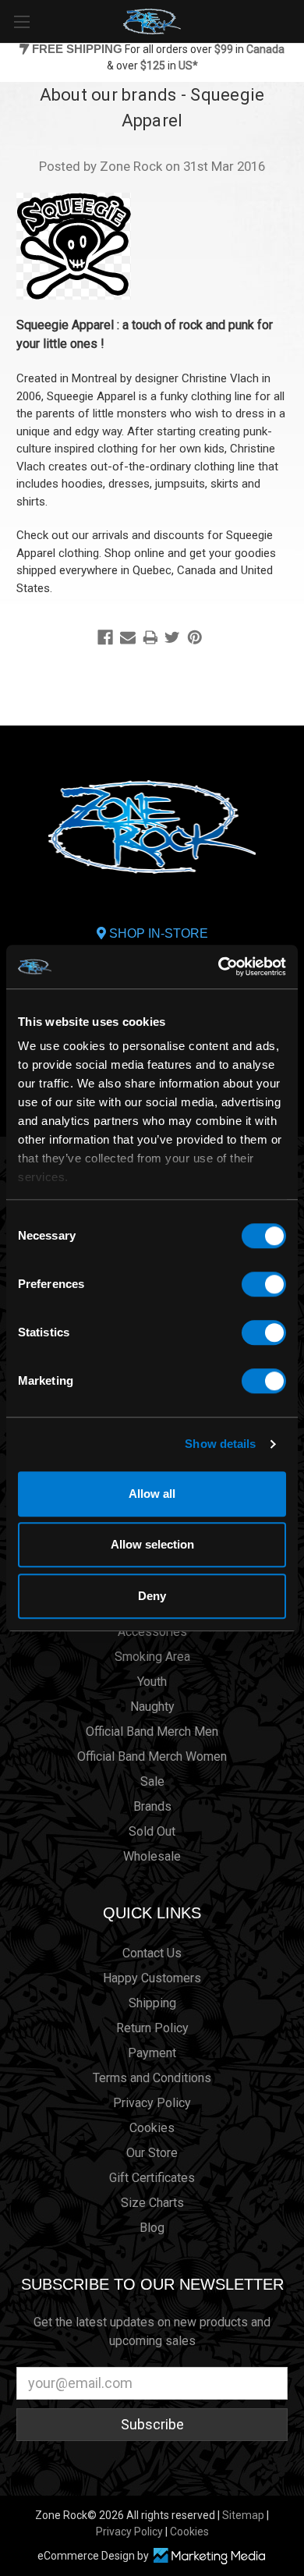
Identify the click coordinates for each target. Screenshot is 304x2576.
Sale (152, 1781)
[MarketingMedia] (209, 2556)
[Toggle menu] (21, 21)
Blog (152, 2228)
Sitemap (243, 2515)
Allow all (152, 1494)
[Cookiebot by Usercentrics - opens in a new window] (219, 967)
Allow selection (152, 1544)
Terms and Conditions (152, 2078)
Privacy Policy (152, 2103)
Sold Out (152, 1831)
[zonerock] (295, 20)
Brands (152, 1806)
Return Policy (152, 2028)
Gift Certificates (152, 2178)
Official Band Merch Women (152, 1756)
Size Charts (152, 2203)
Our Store (152, 2153)
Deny (152, 1596)
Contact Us (152, 1953)
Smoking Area (152, 1657)
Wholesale (152, 1856)
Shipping (152, 2003)
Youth (152, 1682)
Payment (152, 2053)
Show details (220, 1444)
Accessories (152, 1632)
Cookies (152, 2128)
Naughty (152, 1707)
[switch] (264, 1284)
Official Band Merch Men (152, 1732)
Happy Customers (152, 1978)
